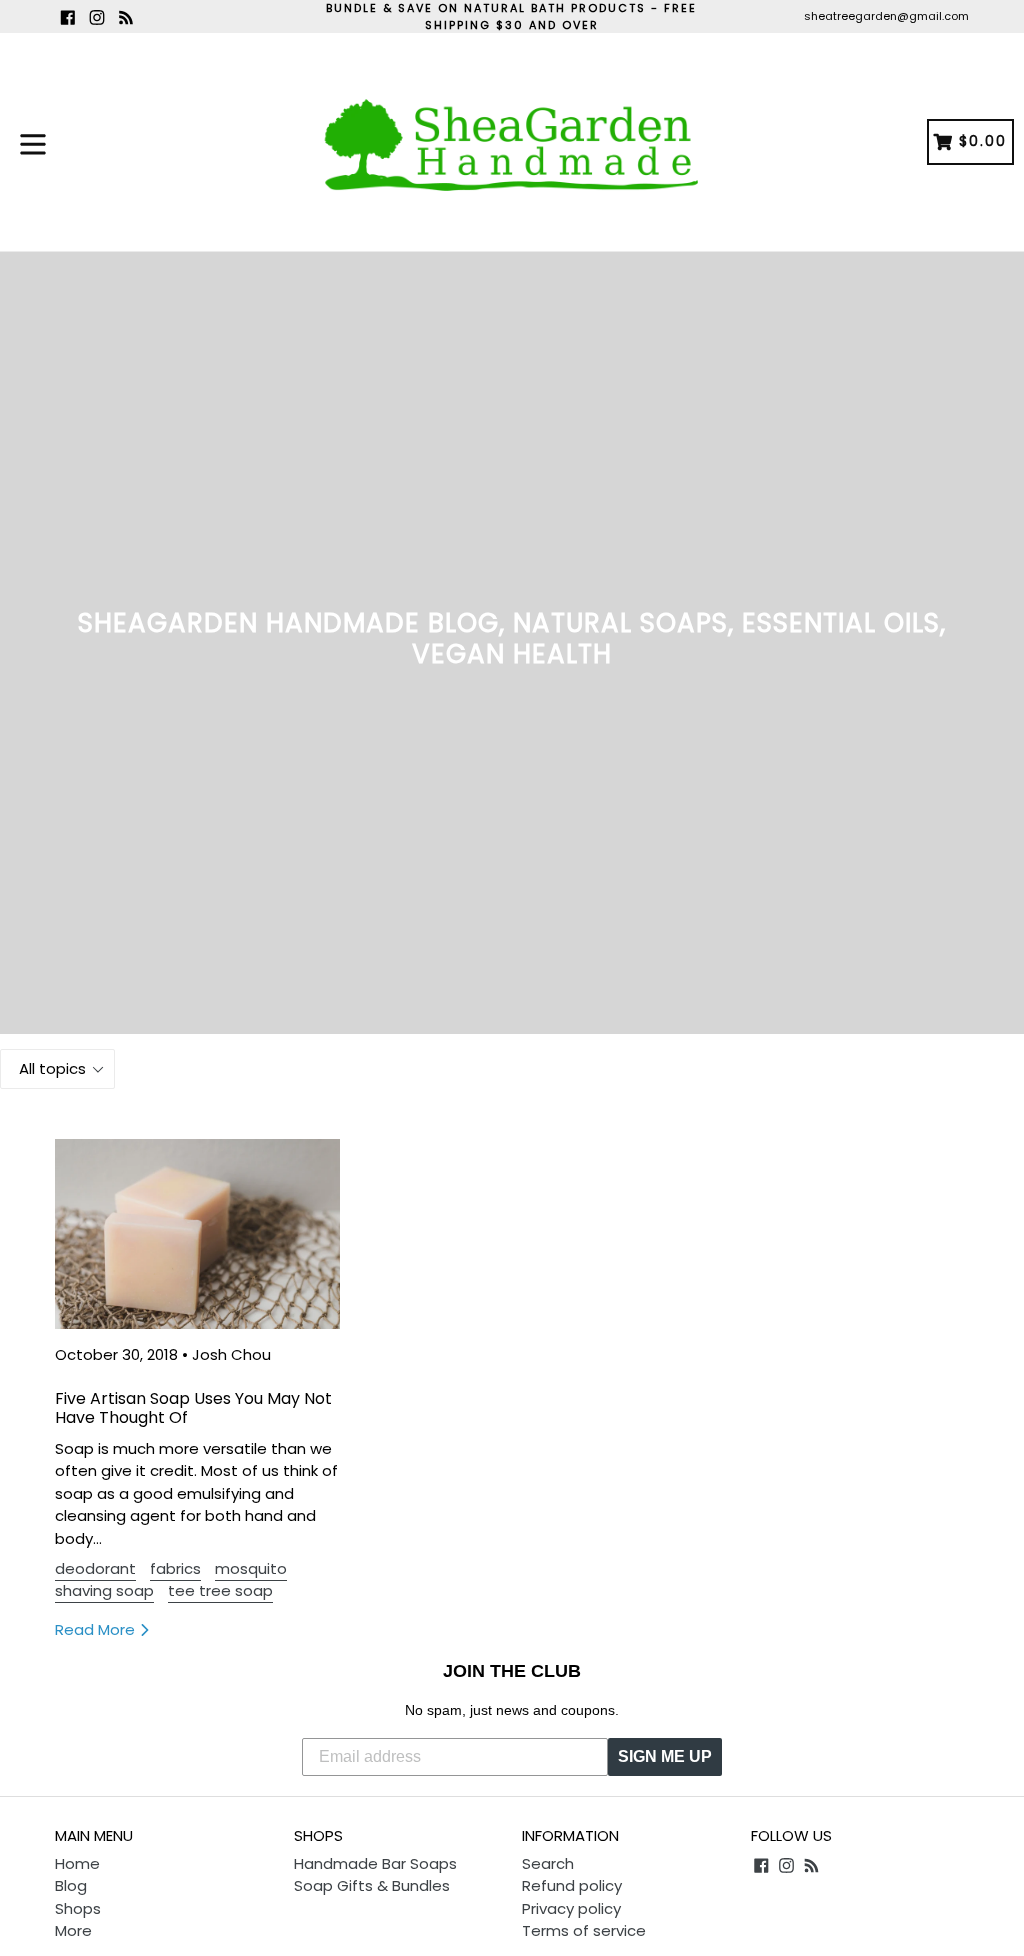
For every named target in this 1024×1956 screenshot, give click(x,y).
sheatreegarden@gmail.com (886, 16)
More (73, 1930)
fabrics (175, 1568)
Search (548, 1863)
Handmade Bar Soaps (375, 1863)
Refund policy (572, 1885)
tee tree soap (220, 1590)
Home (77, 1863)
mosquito (251, 1568)
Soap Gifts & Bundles (372, 1885)
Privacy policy (571, 1908)
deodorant (95, 1568)
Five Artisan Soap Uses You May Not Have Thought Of (193, 1408)
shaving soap (104, 1590)
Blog (71, 1885)
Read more (97, 1629)
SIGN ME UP (665, 1756)
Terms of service (584, 1930)
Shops (78, 1908)
